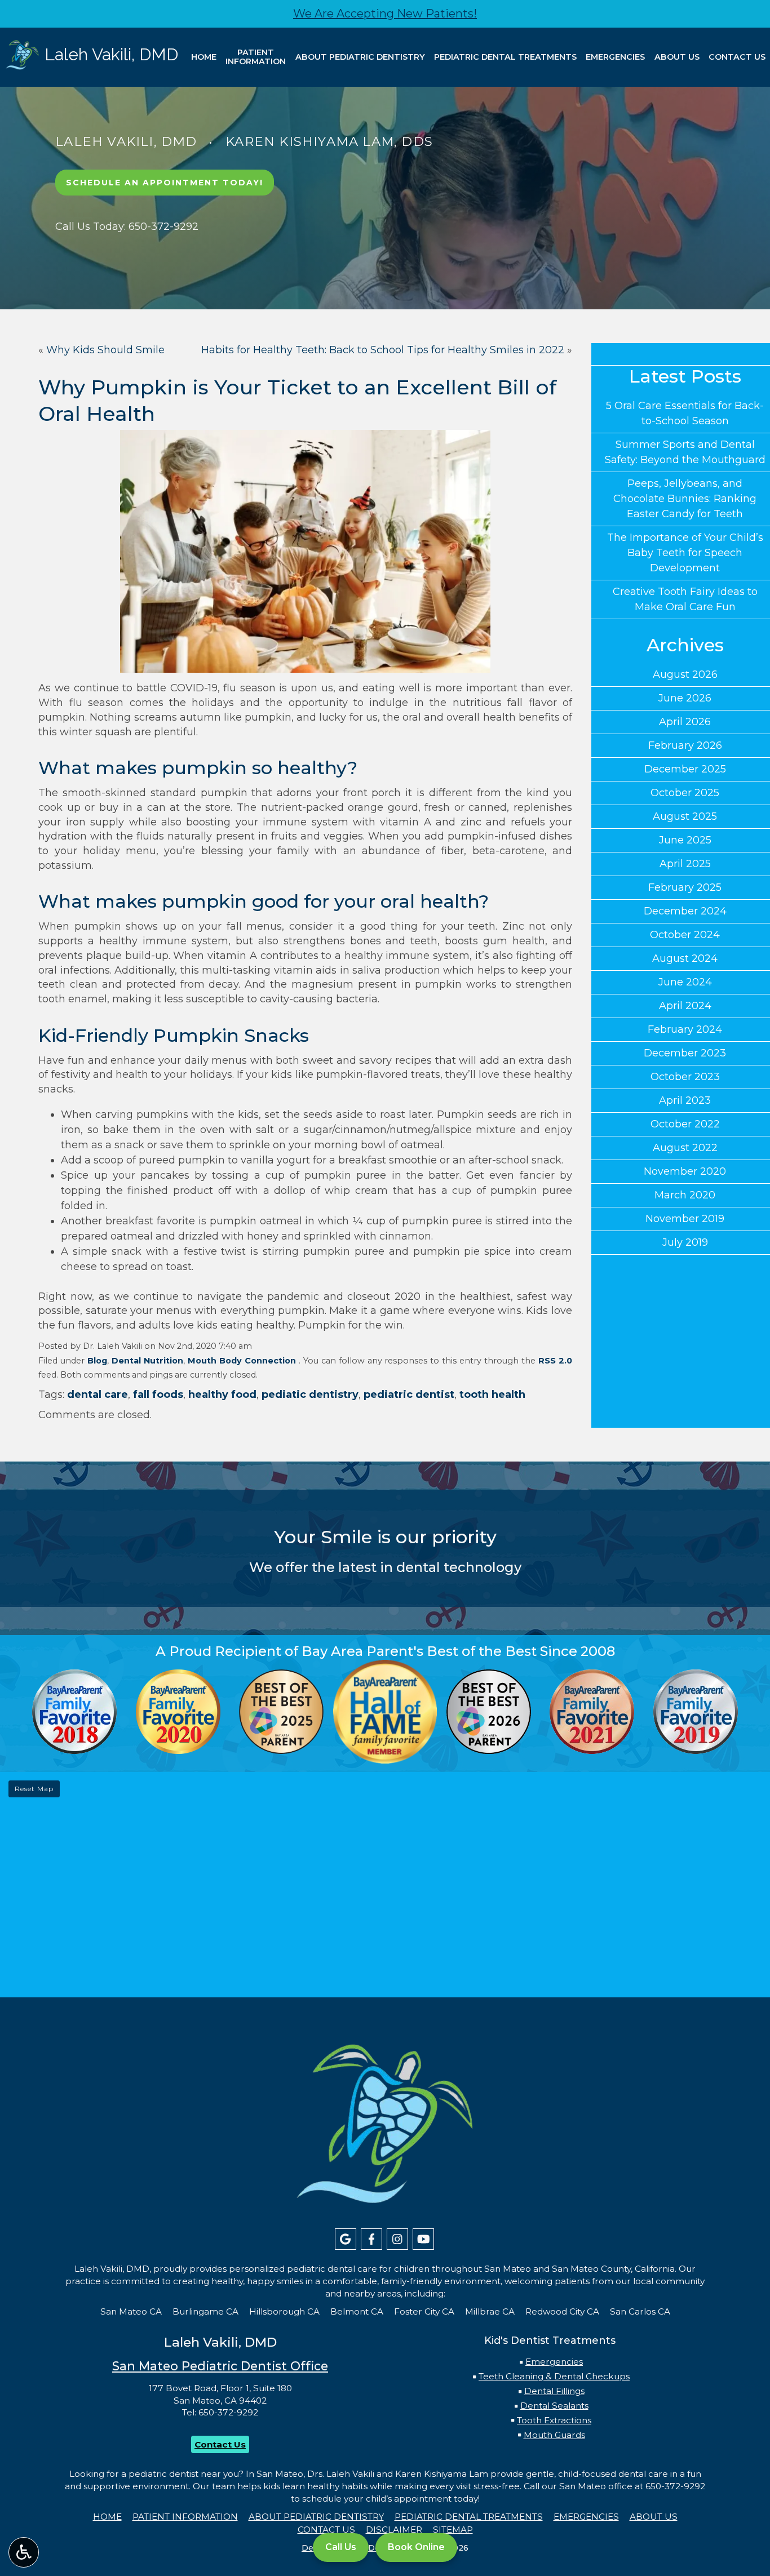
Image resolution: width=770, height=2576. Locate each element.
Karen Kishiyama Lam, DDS (329, 141)
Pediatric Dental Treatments (505, 57)
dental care (98, 1394)
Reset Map (34, 1789)
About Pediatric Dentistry (360, 57)
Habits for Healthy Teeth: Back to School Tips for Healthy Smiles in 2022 (383, 350)
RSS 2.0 (555, 1361)
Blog (97, 1361)
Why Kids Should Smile (105, 350)
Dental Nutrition (147, 1361)
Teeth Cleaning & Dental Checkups (554, 2376)
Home (204, 57)
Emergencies (615, 57)
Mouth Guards (554, 2435)
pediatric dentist (409, 1394)
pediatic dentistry (310, 1394)
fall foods (158, 1394)
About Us (677, 57)
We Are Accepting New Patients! (385, 14)
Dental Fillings (554, 2391)
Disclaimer (394, 2530)
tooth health (492, 1394)
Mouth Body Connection (242, 1361)
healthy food (222, 1394)
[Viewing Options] (24, 2552)
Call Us (341, 2547)
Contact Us (737, 57)
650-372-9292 (228, 2412)
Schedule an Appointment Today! (165, 183)
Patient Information (185, 2517)
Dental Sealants (554, 2406)
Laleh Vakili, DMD (126, 141)
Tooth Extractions (554, 2420)
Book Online (416, 2547)
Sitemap (453, 2530)
